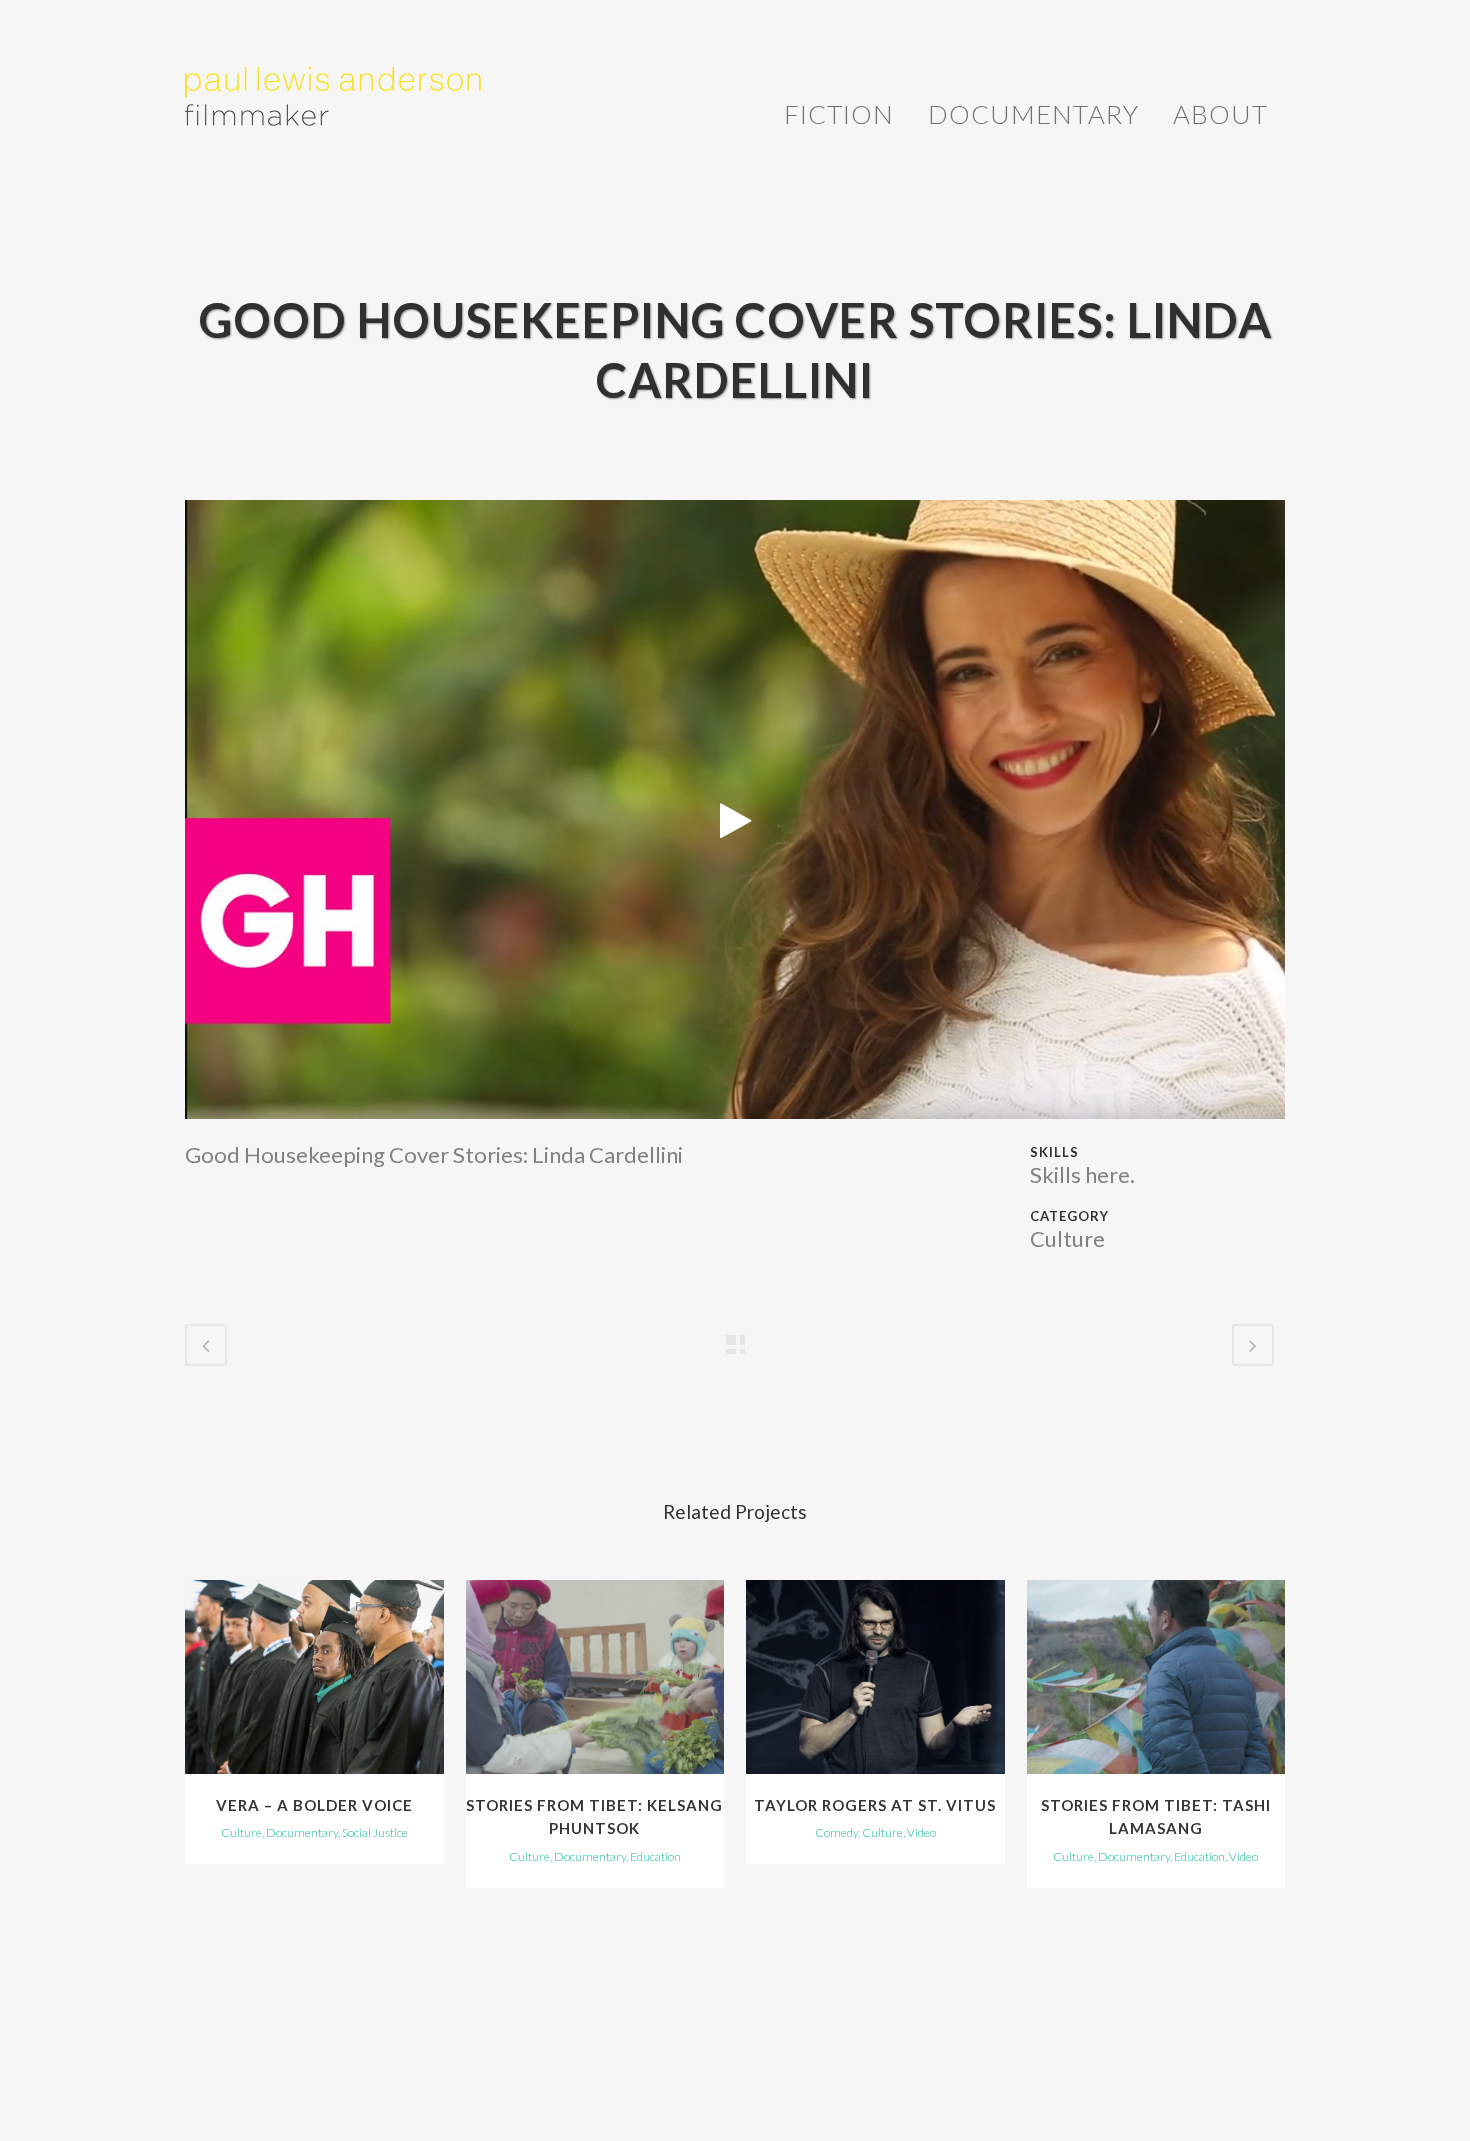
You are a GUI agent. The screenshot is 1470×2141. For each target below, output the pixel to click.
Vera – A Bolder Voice (314, 1805)
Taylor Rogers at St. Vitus (875, 1805)
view (314, 1673)
